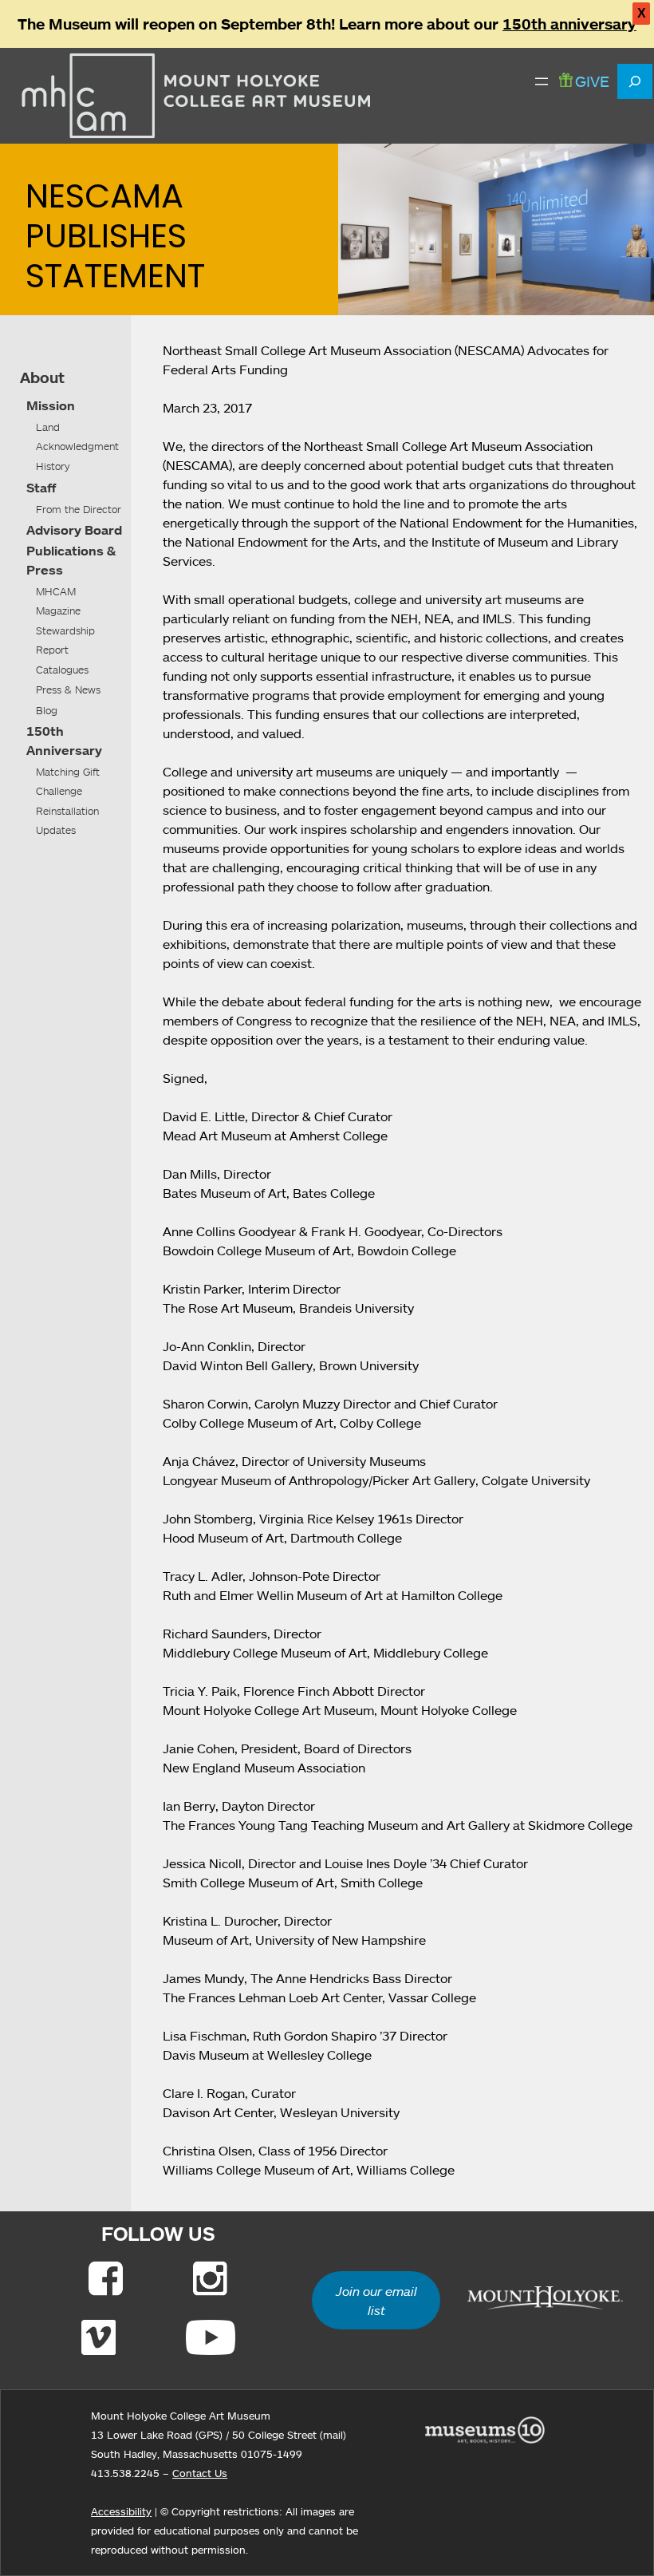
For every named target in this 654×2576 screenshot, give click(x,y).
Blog (47, 710)
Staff (41, 488)
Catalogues (62, 670)
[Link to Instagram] (210, 2278)
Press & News (68, 689)
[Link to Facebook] (106, 2278)
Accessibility (121, 2511)
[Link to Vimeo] (98, 2337)
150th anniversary (569, 24)
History (53, 466)
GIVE (592, 81)
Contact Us (200, 2473)
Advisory (54, 530)
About (42, 377)
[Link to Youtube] (211, 2337)
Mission (51, 405)
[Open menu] (542, 81)
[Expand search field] (635, 81)
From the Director (79, 509)
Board (103, 530)
